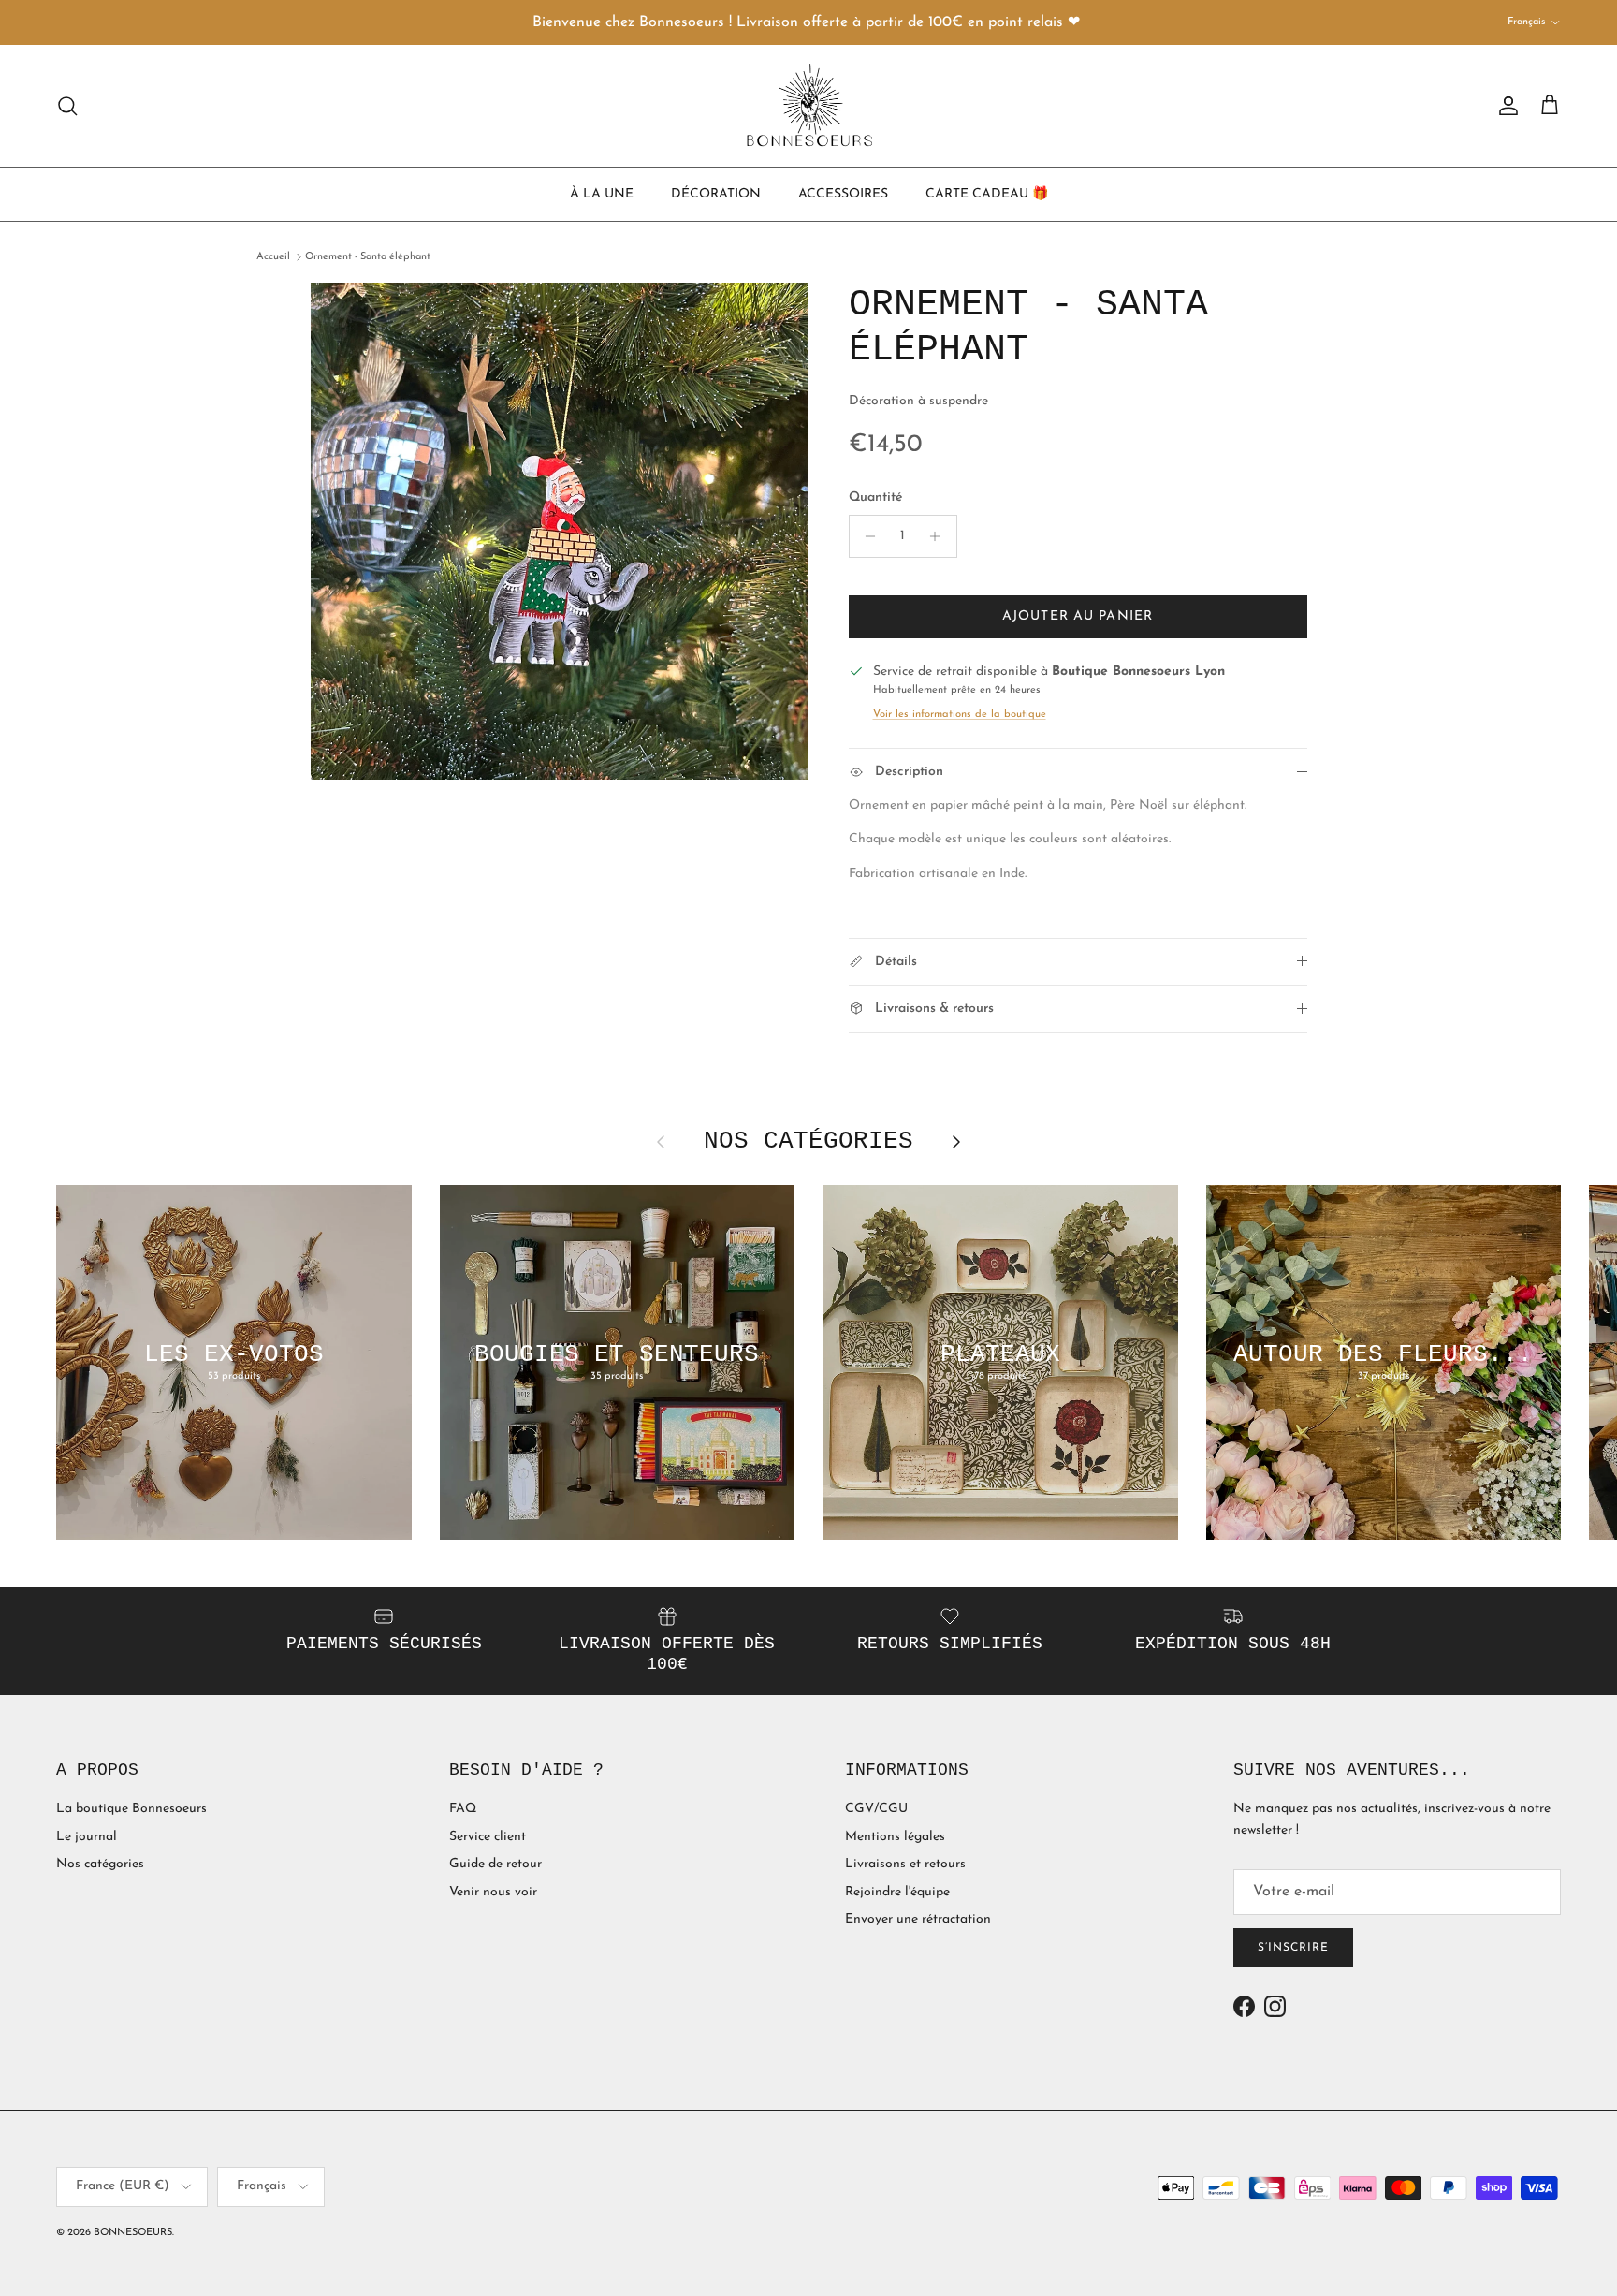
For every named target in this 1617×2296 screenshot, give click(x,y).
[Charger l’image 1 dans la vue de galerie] (559, 531)
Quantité (875, 497)
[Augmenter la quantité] (940, 536)
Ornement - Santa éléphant (368, 257)
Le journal (87, 1837)
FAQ (463, 1809)
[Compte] (1505, 106)
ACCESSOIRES (843, 193)
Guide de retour (495, 1864)
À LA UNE (602, 193)
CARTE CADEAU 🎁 (987, 193)
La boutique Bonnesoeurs (131, 1809)
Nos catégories (100, 1864)
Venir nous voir (493, 1892)
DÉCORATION (716, 193)
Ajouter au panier (1078, 616)
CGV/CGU (876, 1809)
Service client (488, 1837)
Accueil (273, 257)
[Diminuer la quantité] (866, 536)
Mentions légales (895, 1837)
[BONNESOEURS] (809, 106)
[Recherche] (67, 106)
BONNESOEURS (133, 2233)
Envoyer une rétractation (918, 1919)
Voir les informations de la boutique (960, 715)
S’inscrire (1293, 1948)
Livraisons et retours (905, 1864)
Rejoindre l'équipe (897, 1892)
